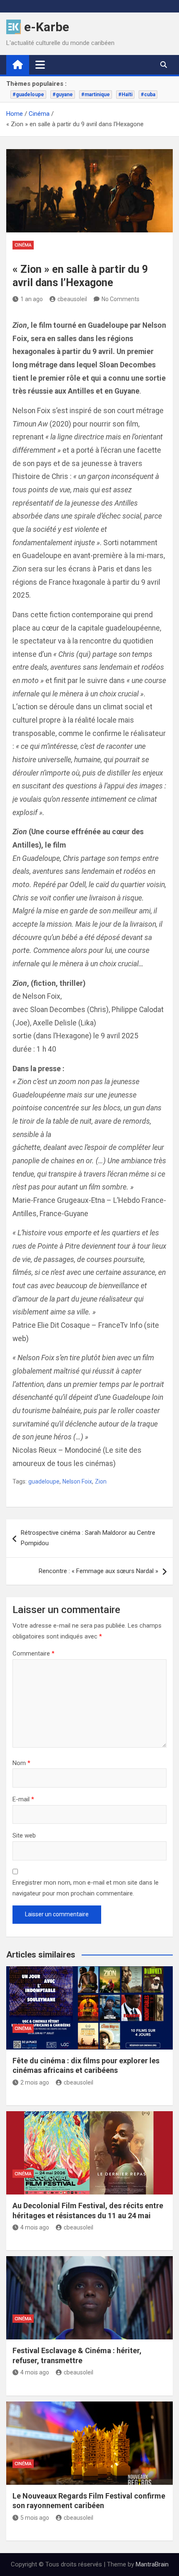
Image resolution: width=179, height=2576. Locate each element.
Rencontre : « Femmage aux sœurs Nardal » (98, 1571)
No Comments (121, 299)
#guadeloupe (28, 95)
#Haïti (125, 95)
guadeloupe (44, 1481)
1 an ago (32, 299)
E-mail (23, 1799)
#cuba (148, 95)
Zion (101, 1481)
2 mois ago (35, 2082)
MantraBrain (152, 2564)
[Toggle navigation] (40, 65)
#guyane (63, 95)
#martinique (96, 95)
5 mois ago (35, 2518)
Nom (21, 1763)
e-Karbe (47, 27)
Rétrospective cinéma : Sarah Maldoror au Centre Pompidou (88, 1538)
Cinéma (23, 245)
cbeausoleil (72, 299)
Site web (24, 1835)
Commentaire (34, 1653)
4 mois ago (35, 2227)
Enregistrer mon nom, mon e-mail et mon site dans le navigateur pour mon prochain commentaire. (86, 1888)
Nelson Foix (77, 1481)
